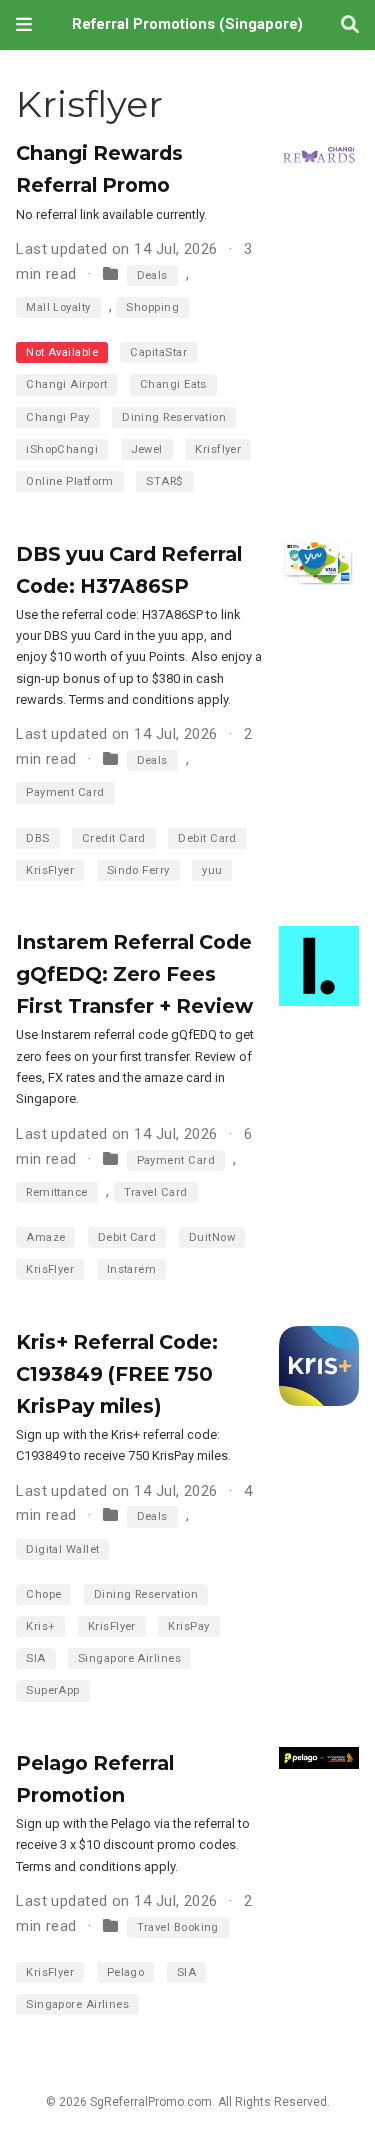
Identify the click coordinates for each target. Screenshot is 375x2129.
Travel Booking (178, 1927)
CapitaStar (158, 352)
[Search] (350, 25)
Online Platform (70, 481)
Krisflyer (218, 449)
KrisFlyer (50, 870)
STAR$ (164, 481)
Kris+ (40, 1626)
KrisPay (188, 1626)
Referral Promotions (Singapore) (187, 24)
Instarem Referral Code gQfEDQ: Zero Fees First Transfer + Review (134, 974)
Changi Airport (66, 384)
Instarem (132, 1269)
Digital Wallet (62, 1549)
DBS (37, 838)
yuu (212, 870)
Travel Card (156, 1192)
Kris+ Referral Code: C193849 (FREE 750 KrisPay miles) (117, 1374)
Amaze (45, 1237)
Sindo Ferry (138, 870)
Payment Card (65, 792)
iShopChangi (62, 449)
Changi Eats (173, 384)
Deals (152, 275)
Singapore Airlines (129, 1658)
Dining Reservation (174, 417)
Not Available (62, 352)
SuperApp (53, 1690)
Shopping (152, 307)
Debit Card (207, 838)
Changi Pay (58, 417)
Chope (43, 1594)
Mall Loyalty (58, 307)
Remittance (57, 1192)
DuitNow (212, 1237)
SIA (35, 1658)
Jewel (147, 449)
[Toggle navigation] (24, 24)
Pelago (126, 1972)
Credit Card (114, 838)
